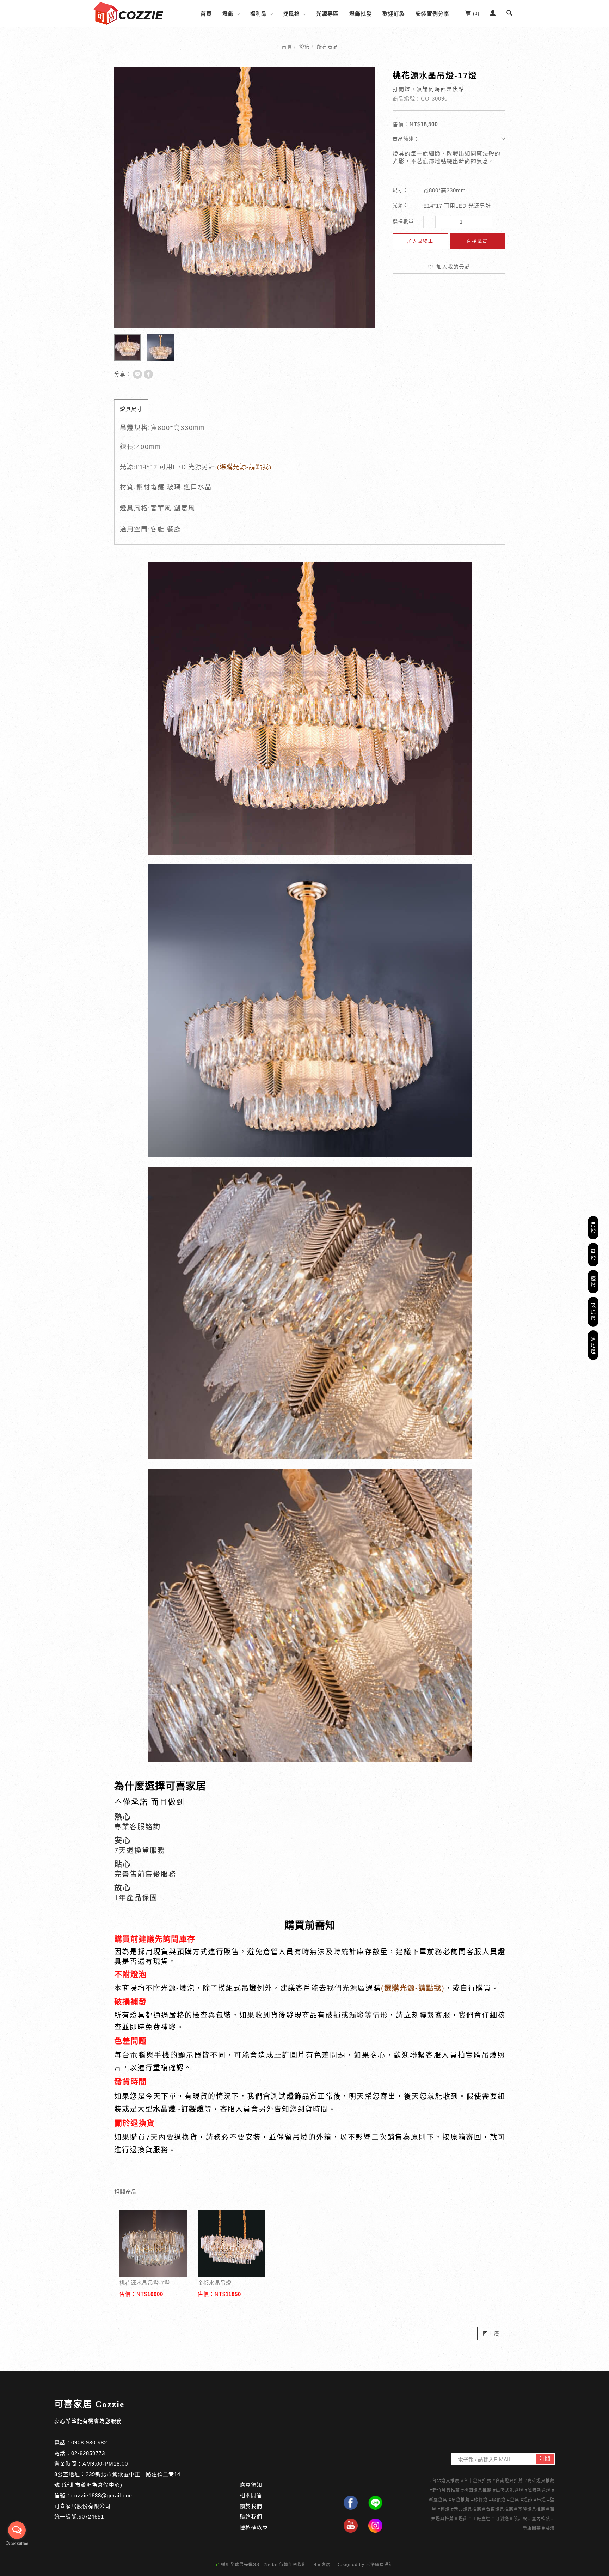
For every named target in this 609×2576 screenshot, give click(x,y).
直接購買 (477, 241)
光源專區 (327, 14)
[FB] (351, 2503)
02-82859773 (88, 2453)
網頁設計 (384, 2565)
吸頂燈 (593, 1312)
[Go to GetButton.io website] (17, 2544)
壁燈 (593, 1254)
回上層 (491, 2333)
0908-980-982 (89, 2443)
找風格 (291, 14)
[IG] (375, 2526)
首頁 (206, 14)
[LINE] (375, 2503)
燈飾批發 (361, 14)
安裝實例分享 (432, 14)
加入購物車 (420, 241)
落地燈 (593, 1345)
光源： (401, 205)
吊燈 (593, 1228)
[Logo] (128, 13)
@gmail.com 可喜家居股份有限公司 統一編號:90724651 (94, 2506)
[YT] (351, 2526)
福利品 (258, 14)
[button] (509, 14)
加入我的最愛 (452, 267)
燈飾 (228, 14)
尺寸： (401, 190)
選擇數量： (406, 221)
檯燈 (593, 1282)
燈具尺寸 (131, 409)
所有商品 (327, 47)
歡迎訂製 (394, 14)
